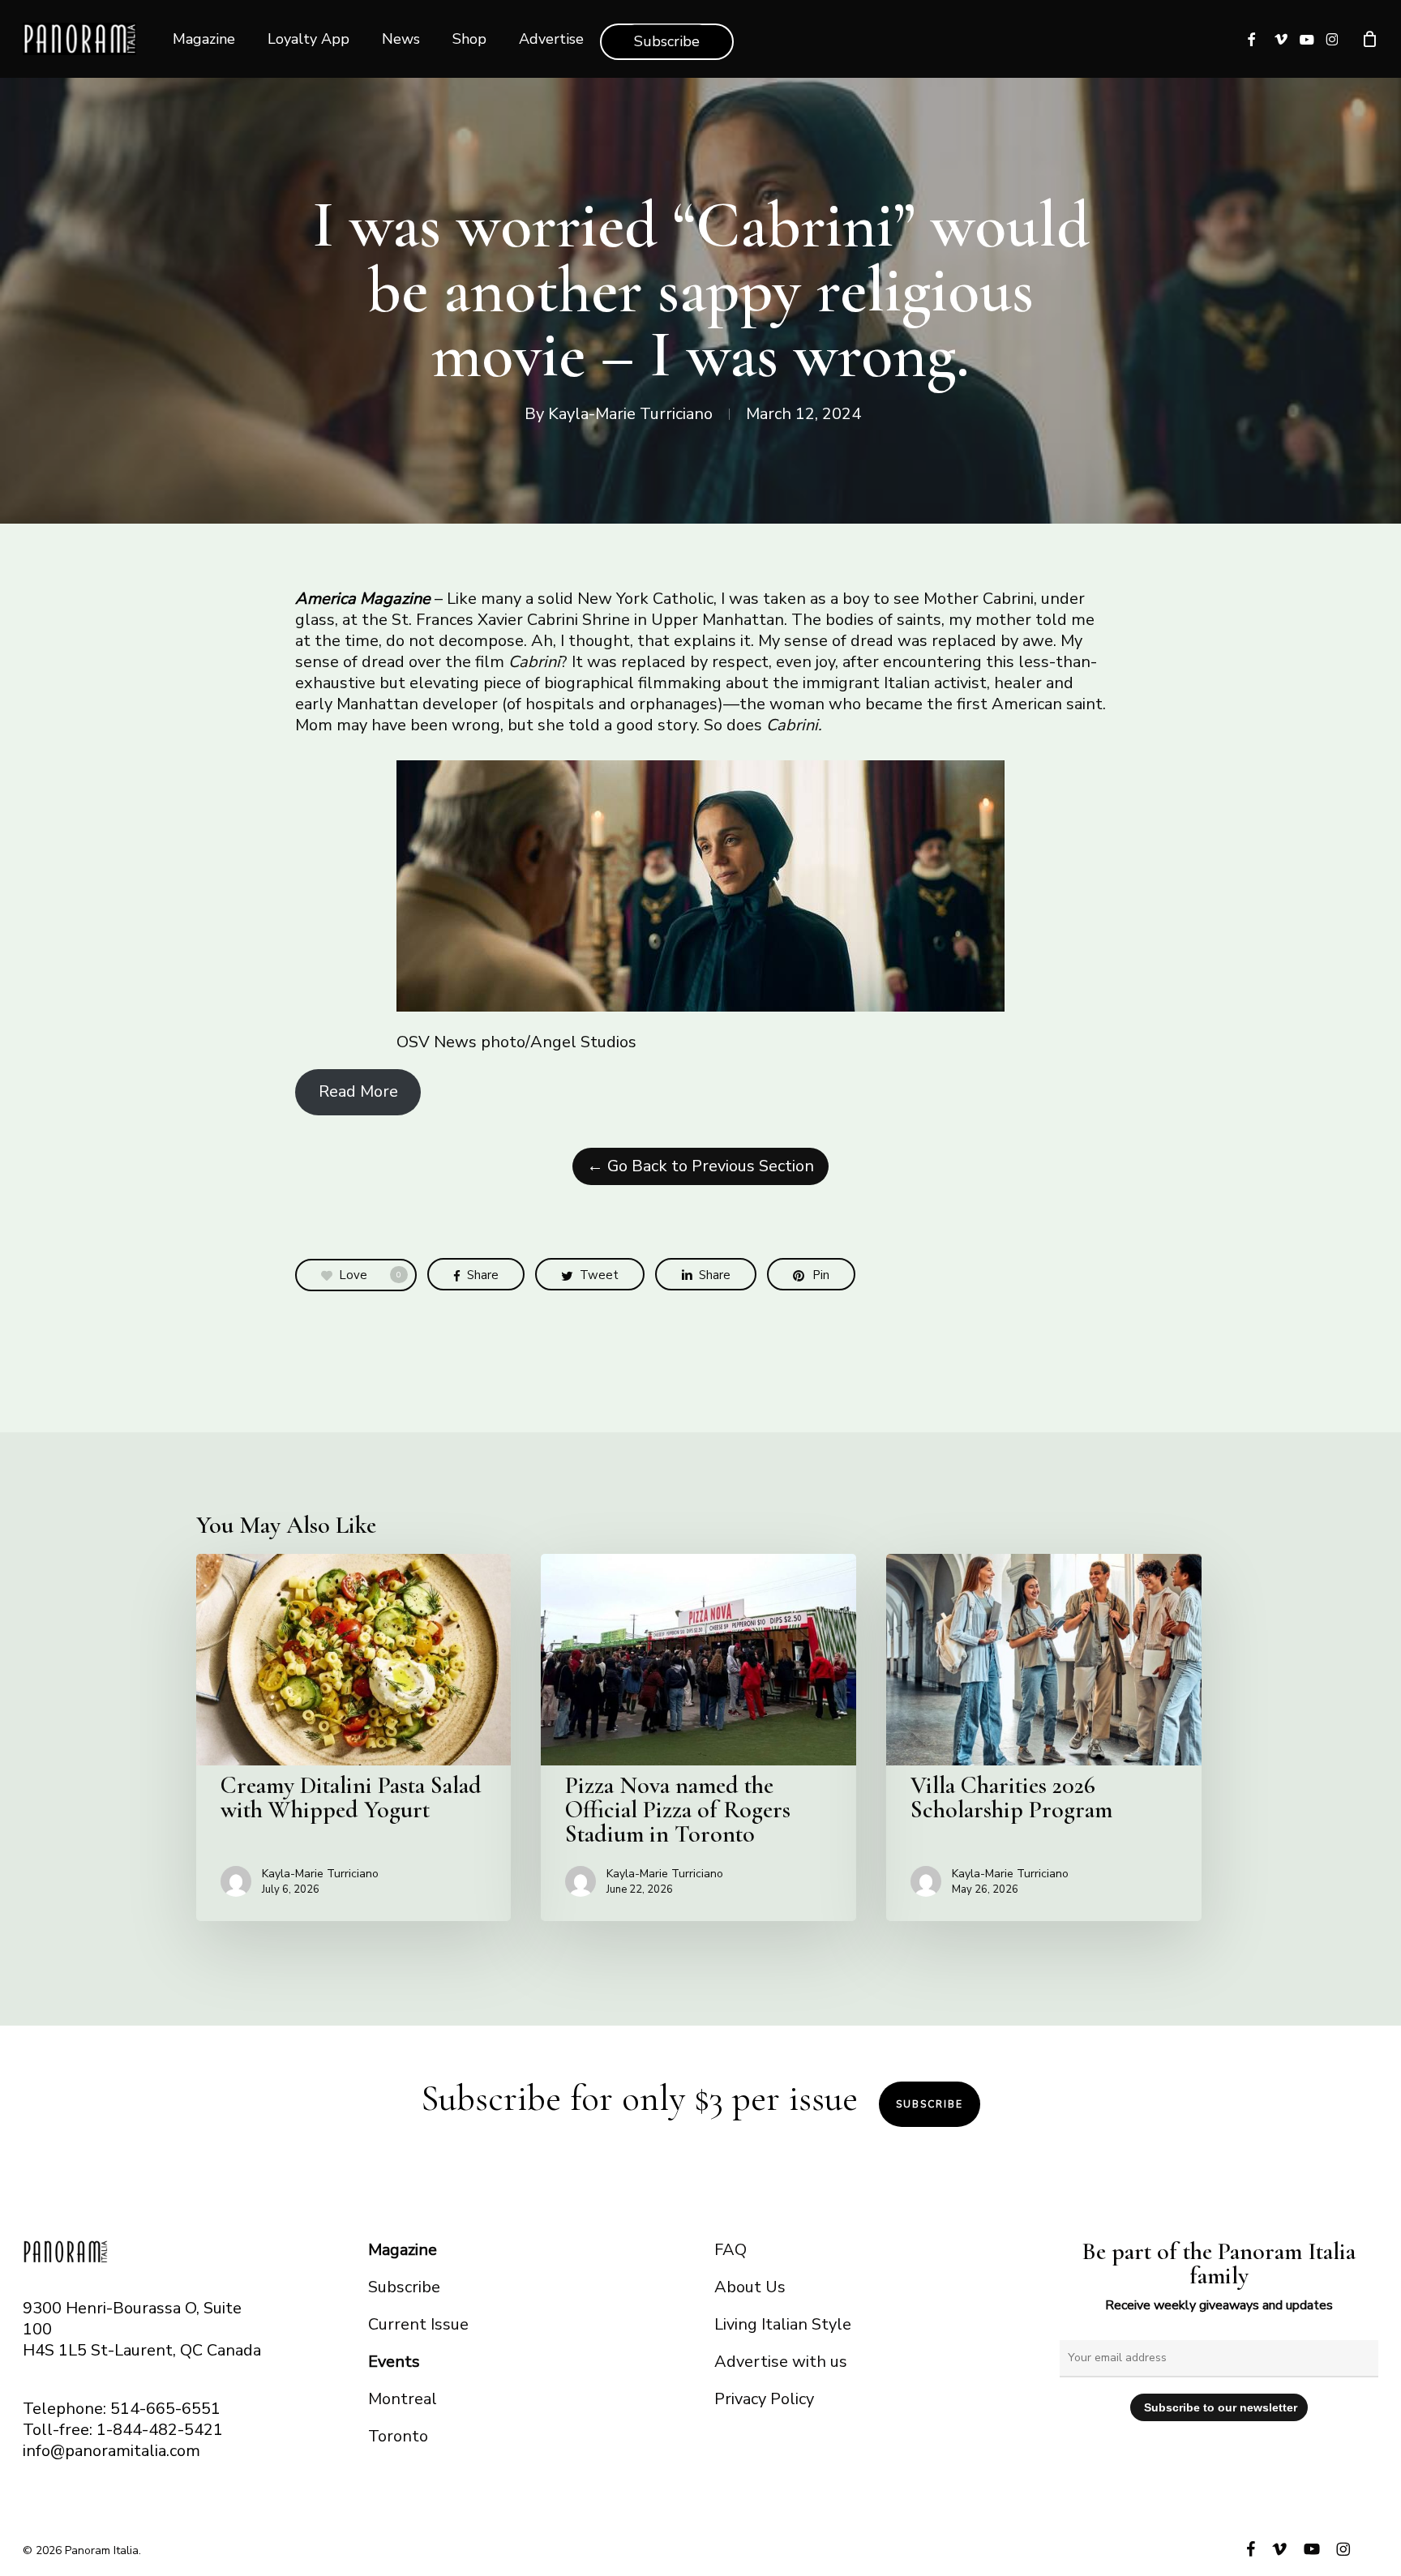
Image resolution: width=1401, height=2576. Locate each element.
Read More (358, 1091)
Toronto (398, 2436)
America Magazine (363, 599)
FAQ (730, 2250)
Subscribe (930, 2104)
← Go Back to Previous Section (700, 1166)
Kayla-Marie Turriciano (630, 414)
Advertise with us (781, 2362)
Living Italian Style (783, 2324)
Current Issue (418, 2324)
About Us (750, 2287)
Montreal (403, 2399)
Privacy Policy (764, 2399)
